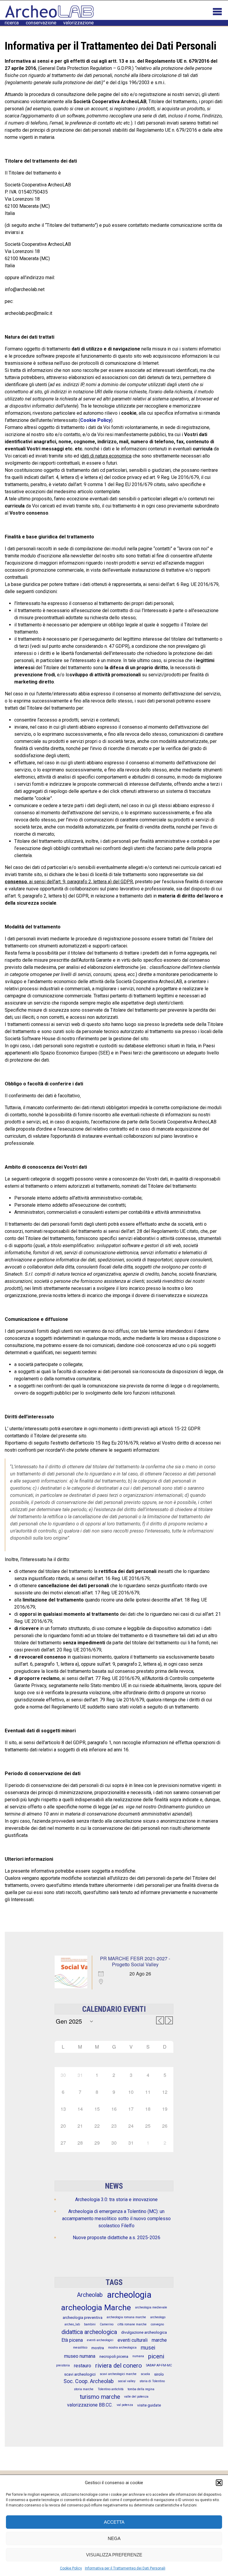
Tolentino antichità (111, 2389)
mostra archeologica (122, 2348)
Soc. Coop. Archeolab (89, 2381)
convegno (157, 2324)
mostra (98, 2348)
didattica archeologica (89, 2332)
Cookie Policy (71, 2568)
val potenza (125, 2405)
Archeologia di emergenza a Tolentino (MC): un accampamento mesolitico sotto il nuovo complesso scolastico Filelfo (116, 2219)
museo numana (80, 2356)
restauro (83, 2366)
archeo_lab (72, 2324)
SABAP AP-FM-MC (159, 2365)
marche (159, 2340)
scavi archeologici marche (118, 2374)
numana (138, 2356)
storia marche (84, 2389)
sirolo (159, 2374)
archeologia (129, 2295)
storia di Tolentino (152, 2381)
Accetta (114, 2522)
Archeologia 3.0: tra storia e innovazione (116, 2199)
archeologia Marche (96, 2308)
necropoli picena (114, 2356)
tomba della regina (141, 2389)
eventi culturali (133, 2340)
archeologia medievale (151, 2307)
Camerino (107, 2324)
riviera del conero (119, 2366)
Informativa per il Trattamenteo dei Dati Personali (125, 2568)
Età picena (72, 2340)
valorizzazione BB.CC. (90, 2405)
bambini (90, 2324)
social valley (127, 2381)
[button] (219, 2483)
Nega (114, 2538)
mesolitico (80, 2348)
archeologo (158, 2317)
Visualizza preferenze (114, 2555)
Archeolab (90, 2295)
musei (148, 2348)
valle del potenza (136, 2397)
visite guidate (149, 2405)
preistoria (63, 2365)
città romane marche (132, 2324)
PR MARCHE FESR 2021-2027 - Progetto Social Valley (135, 1961)
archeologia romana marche (126, 2317)
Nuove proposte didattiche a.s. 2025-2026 (117, 2238)
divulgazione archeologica (144, 2332)
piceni (156, 2356)
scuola (145, 2374)
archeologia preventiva (83, 2317)
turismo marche (100, 2397)
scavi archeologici (80, 2374)
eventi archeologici (100, 2340)
